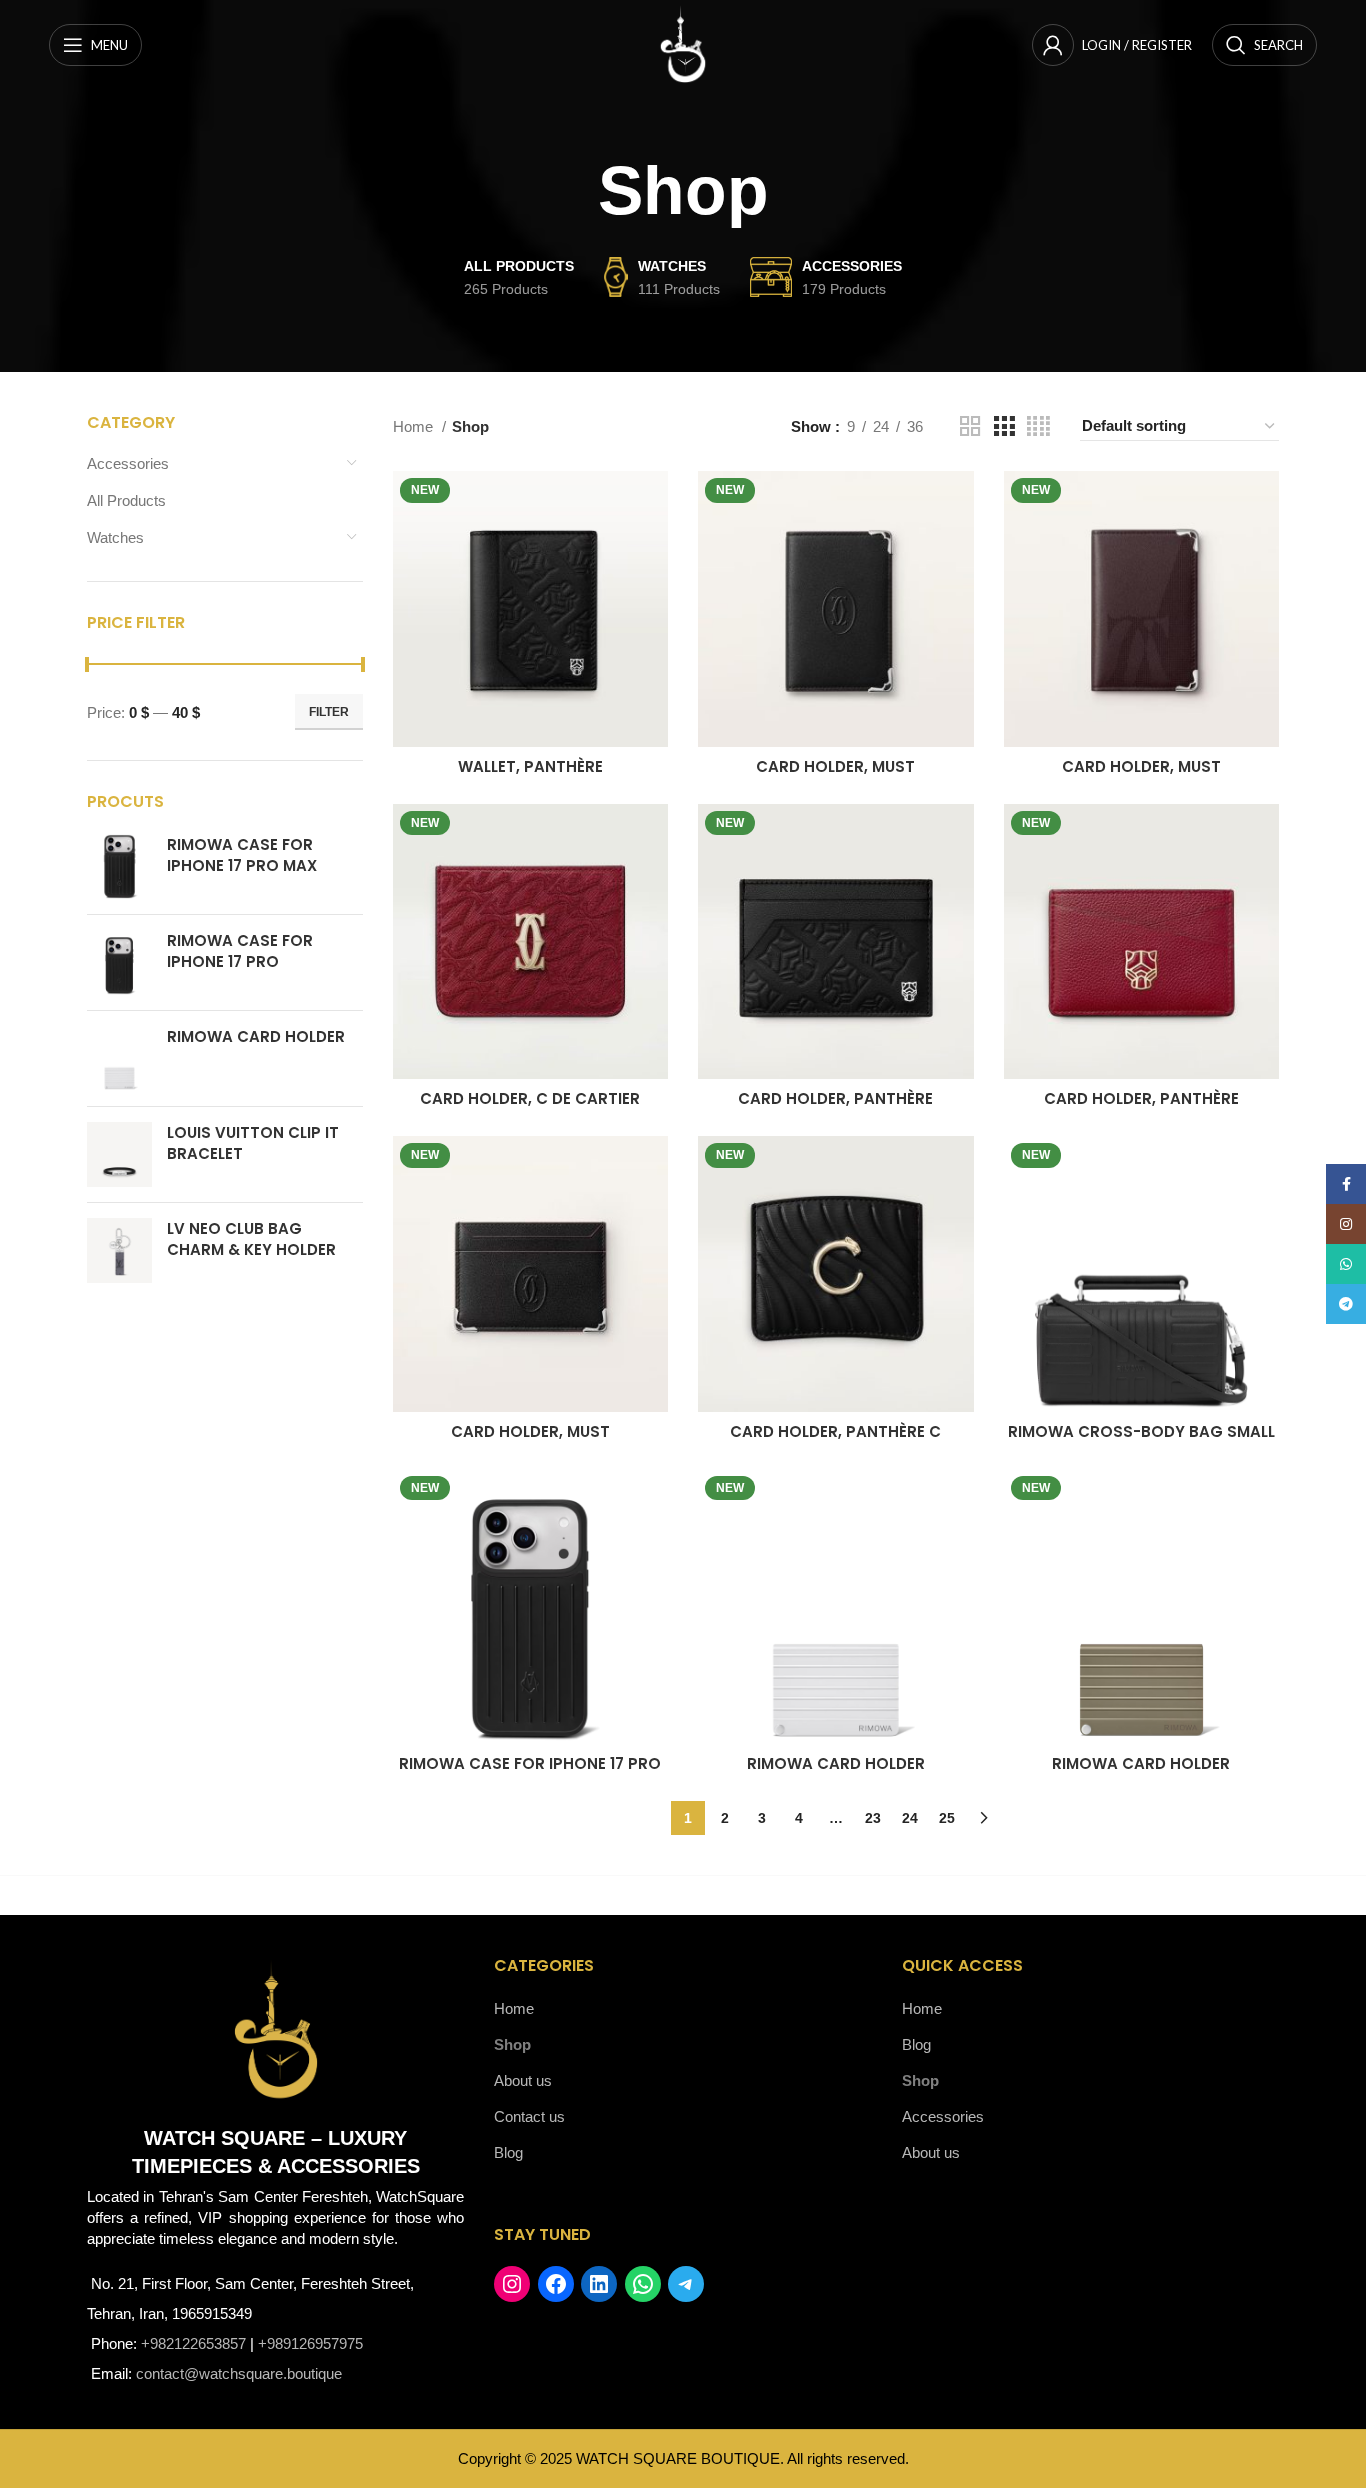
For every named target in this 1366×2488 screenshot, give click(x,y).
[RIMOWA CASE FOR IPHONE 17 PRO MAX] (119, 866)
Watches (115, 537)
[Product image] (531, 609)
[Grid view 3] (1004, 426)
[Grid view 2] (970, 426)
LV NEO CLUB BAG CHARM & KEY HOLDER (251, 1239)
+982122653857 (193, 2343)
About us (523, 2080)
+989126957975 (310, 2343)
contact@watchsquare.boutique (239, 2373)
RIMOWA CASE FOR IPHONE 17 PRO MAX (242, 855)
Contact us (529, 2116)
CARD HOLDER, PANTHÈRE (835, 1098)
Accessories (128, 463)
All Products (126, 500)
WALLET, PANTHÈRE (530, 766)
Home (415, 426)
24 (910, 1818)
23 (873, 1818)
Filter (329, 712)
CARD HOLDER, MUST (835, 766)
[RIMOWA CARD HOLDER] (119, 1058)
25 (947, 1818)
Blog (508, 2152)
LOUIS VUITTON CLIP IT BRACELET (253, 1143)
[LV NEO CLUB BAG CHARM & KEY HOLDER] (119, 1250)
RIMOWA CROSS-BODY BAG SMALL (1141, 1431)
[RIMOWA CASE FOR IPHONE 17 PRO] (119, 962)
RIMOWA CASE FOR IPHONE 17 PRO (240, 951)
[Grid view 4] (1038, 426)
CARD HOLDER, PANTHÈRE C (835, 1431)
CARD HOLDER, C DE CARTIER (530, 1098)
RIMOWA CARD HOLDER (256, 1036)
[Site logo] (683, 43)
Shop (512, 2044)
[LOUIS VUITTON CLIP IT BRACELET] (119, 1154)
